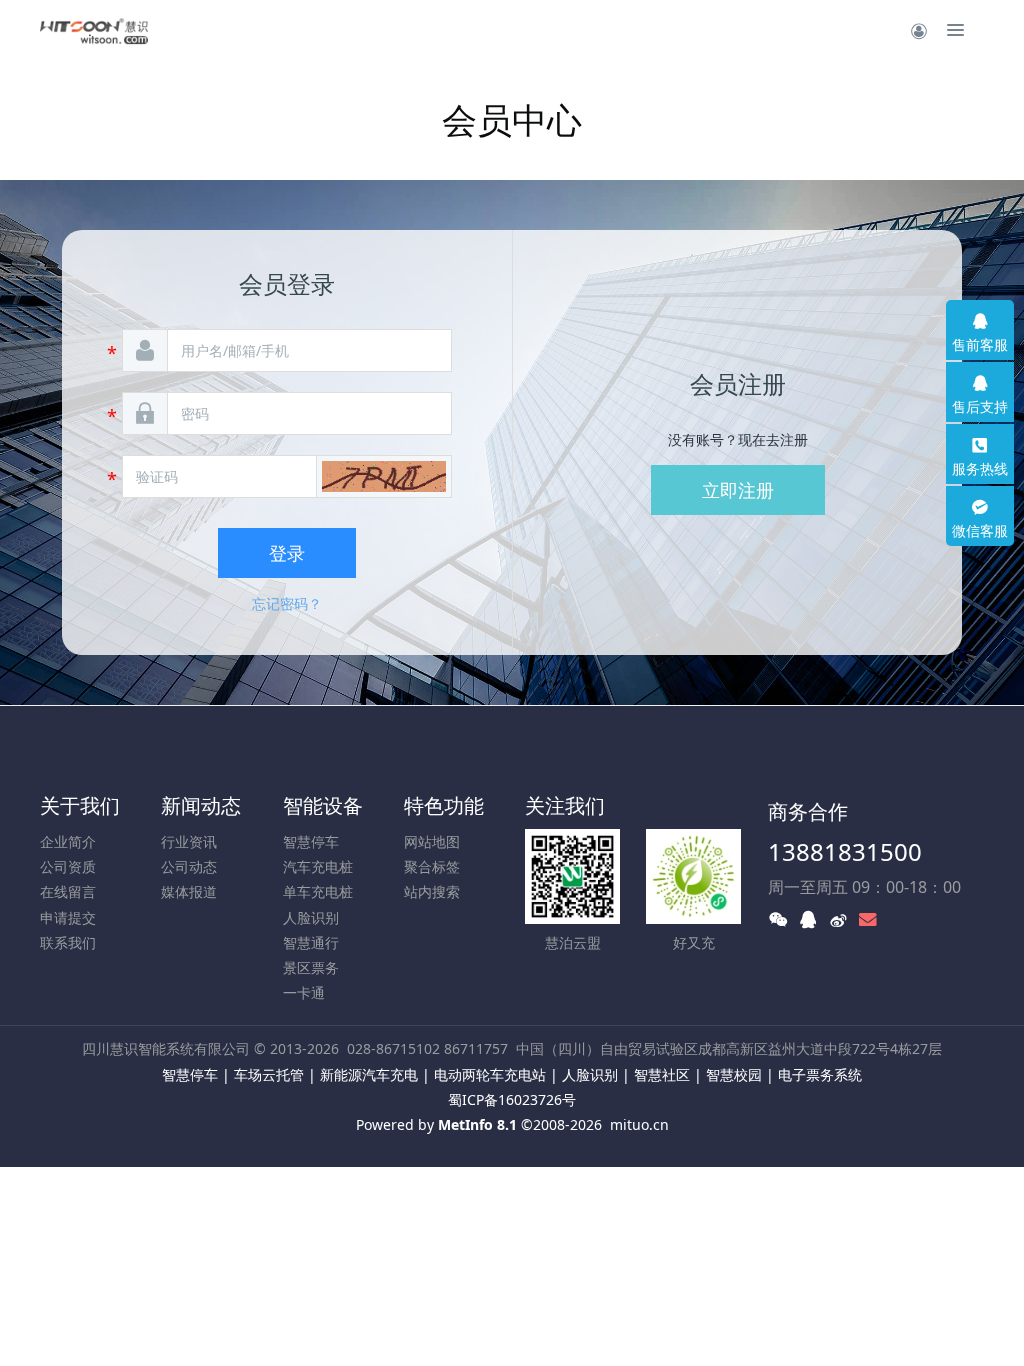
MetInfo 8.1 (477, 1124)
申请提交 (68, 917)
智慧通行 (311, 942)
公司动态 (189, 866)
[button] (384, 476)
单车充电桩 (318, 891)
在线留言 (68, 891)
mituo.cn (639, 1124)
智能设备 (323, 805)
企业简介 (68, 841)
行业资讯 (189, 841)
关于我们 (80, 805)
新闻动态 (201, 805)
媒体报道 (189, 891)
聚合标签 (432, 866)
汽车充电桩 (318, 866)
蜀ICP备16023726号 (512, 1099)
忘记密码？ (287, 603)
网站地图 (432, 841)
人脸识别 (311, 917)
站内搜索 (432, 891)
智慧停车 (311, 841)
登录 (287, 553)
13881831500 (845, 851)
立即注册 (738, 490)
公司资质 (68, 866)
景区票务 (311, 967)
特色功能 (444, 805)
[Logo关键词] (94, 30)
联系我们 (68, 942)
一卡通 (304, 992)
